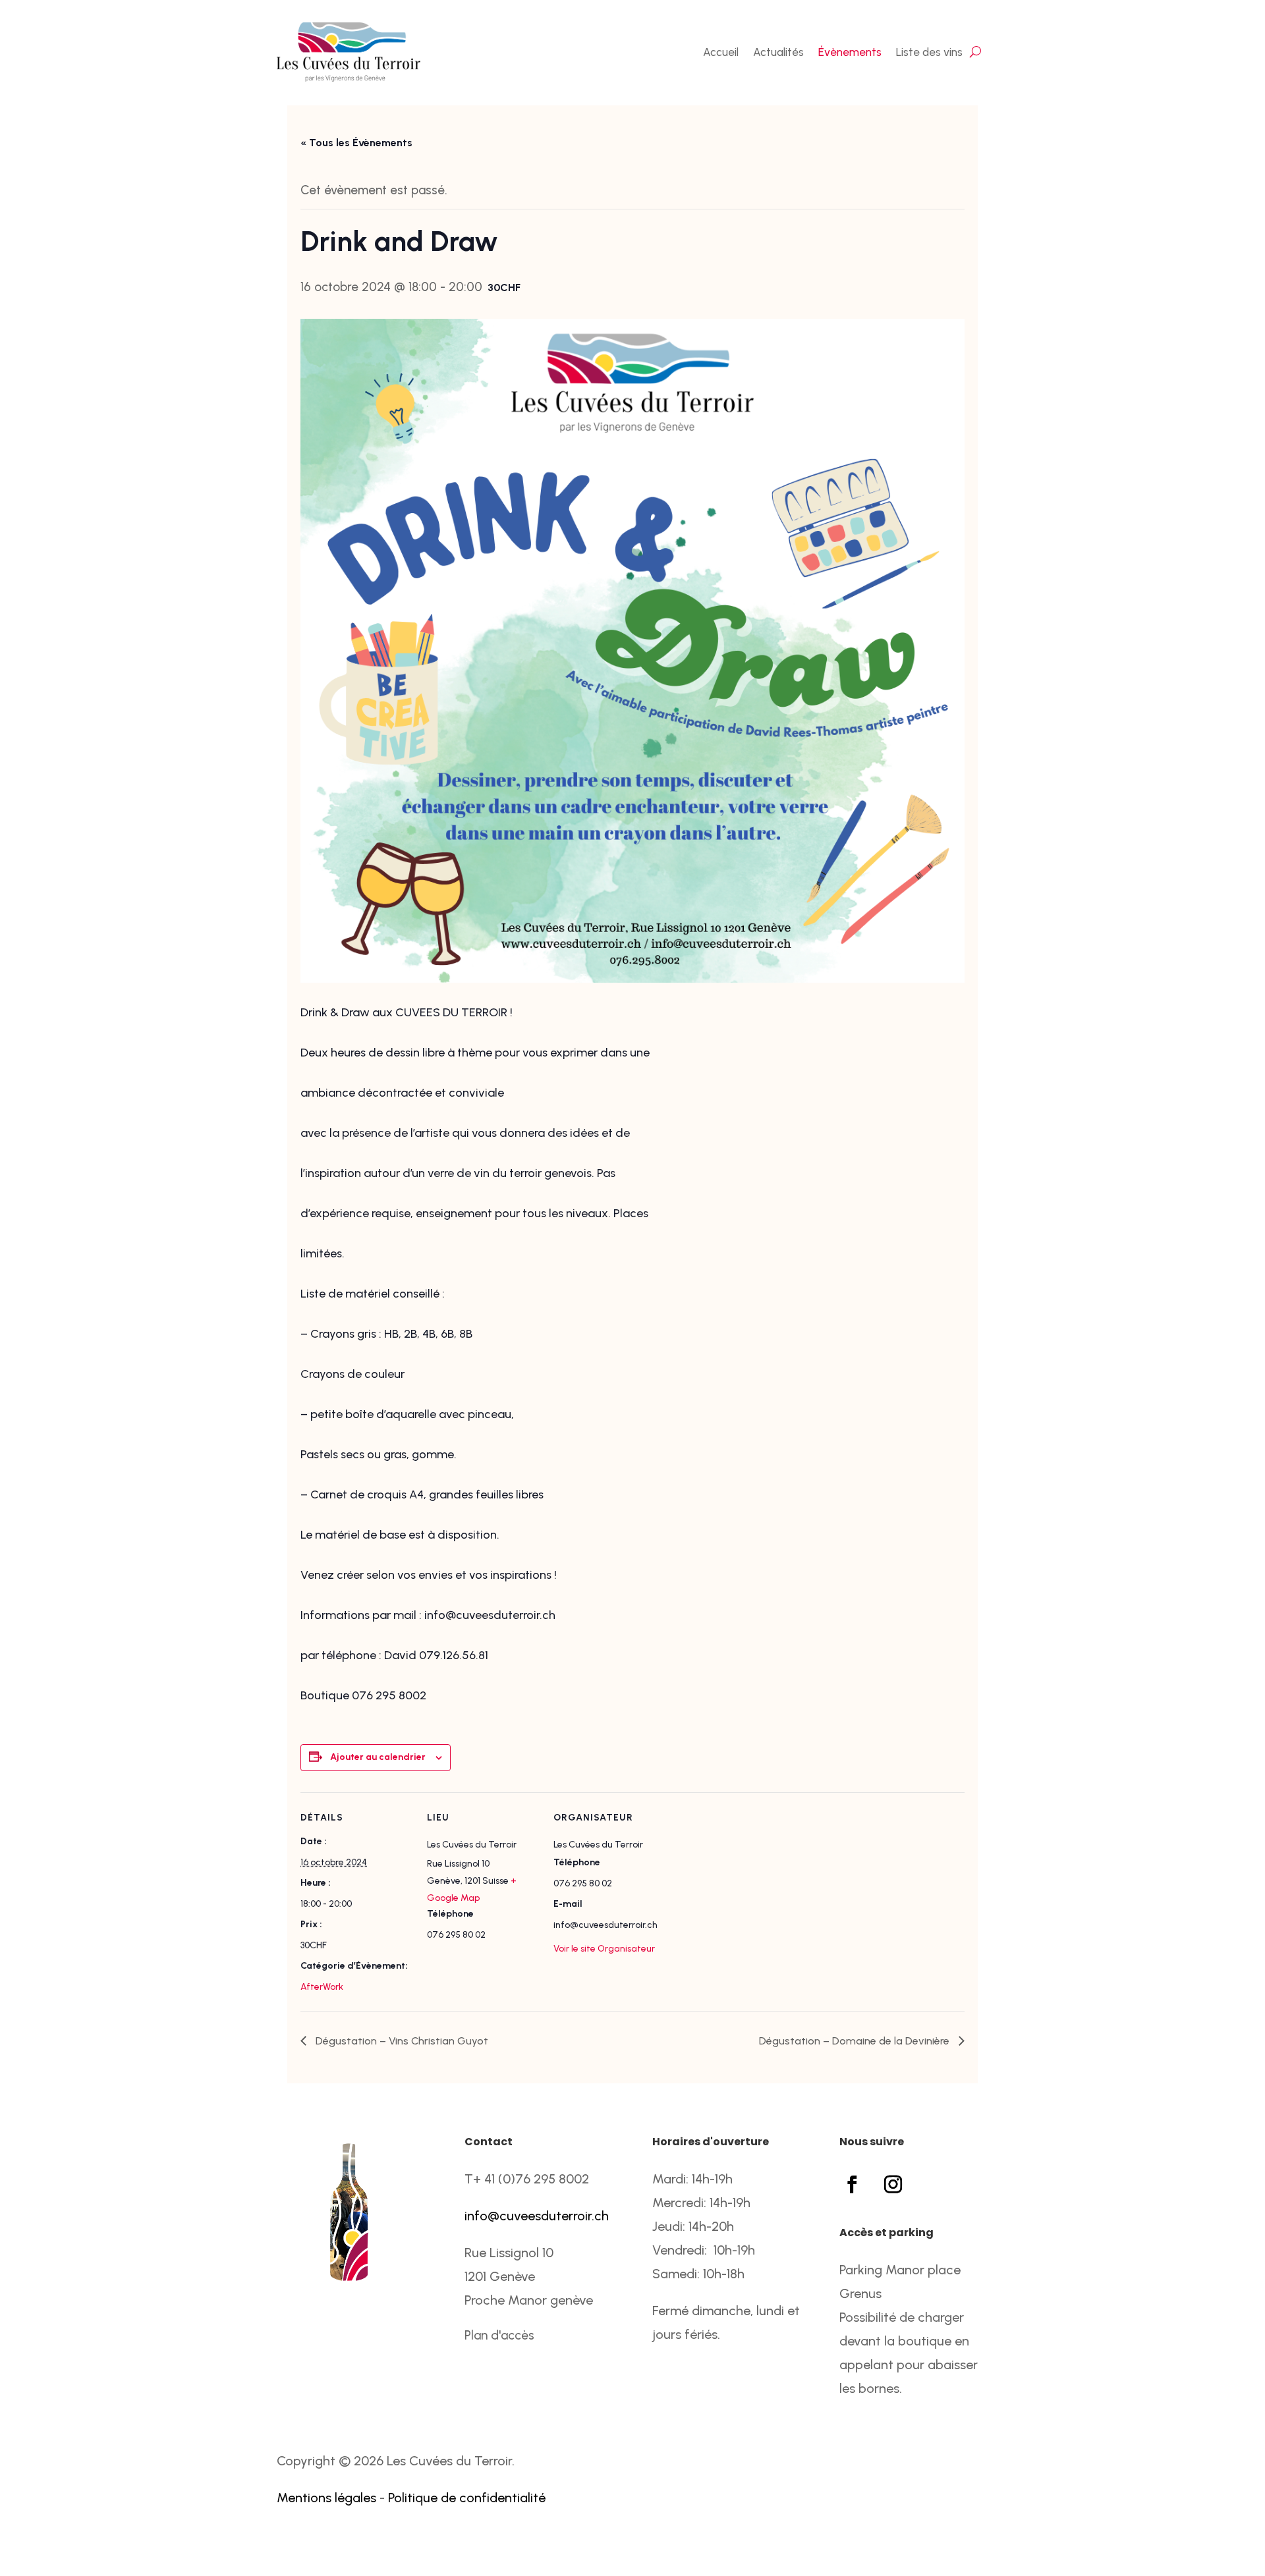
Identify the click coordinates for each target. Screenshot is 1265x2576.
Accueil (721, 52)
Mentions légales (326, 2498)
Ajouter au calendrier (378, 1757)
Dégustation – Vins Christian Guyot (401, 2041)
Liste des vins (929, 52)
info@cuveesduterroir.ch (537, 2216)
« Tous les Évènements (356, 143)
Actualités (778, 52)
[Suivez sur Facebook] (852, 2185)
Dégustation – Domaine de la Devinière (856, 2041)
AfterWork (322, 1987)
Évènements (850, 52)
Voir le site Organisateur (604, 1949)
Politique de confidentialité (467, 2498)
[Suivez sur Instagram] (893, 2185)
